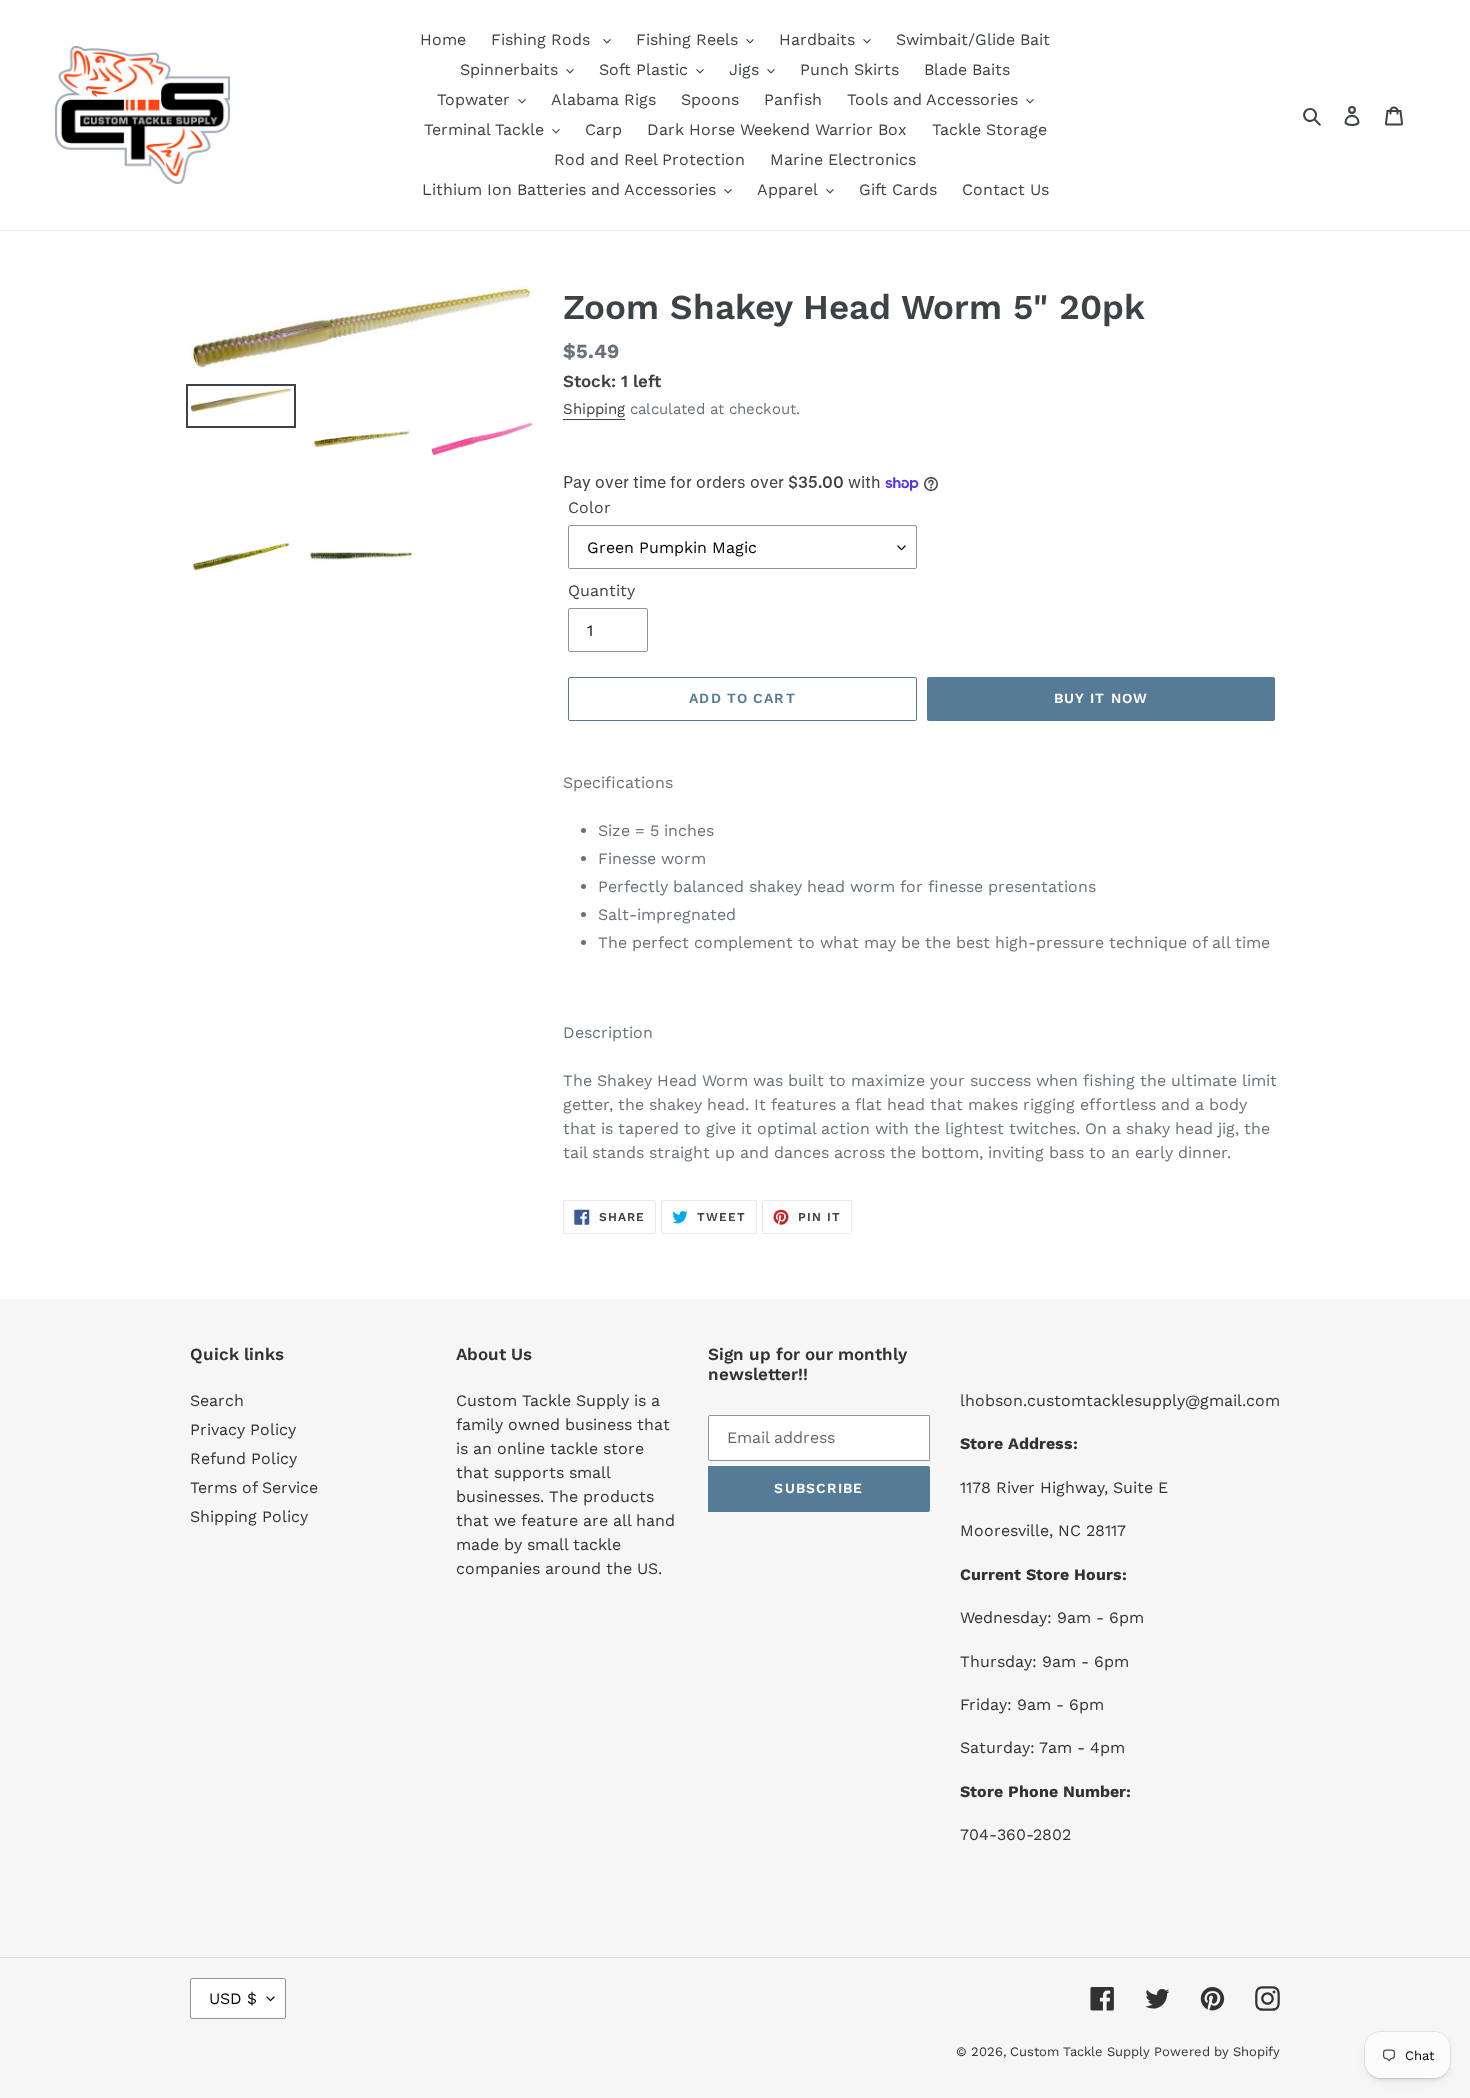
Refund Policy (243, 1458)
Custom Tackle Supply (1082, 2051)
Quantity (601, 590)
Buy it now (1101, 698)
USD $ (233, 1998)
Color (589, 507)
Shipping (594, 409)
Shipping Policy (249, 1516)
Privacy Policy (243, 1429)
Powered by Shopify (1217, 2051)
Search (217, 1400)
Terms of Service (254, 1487)
